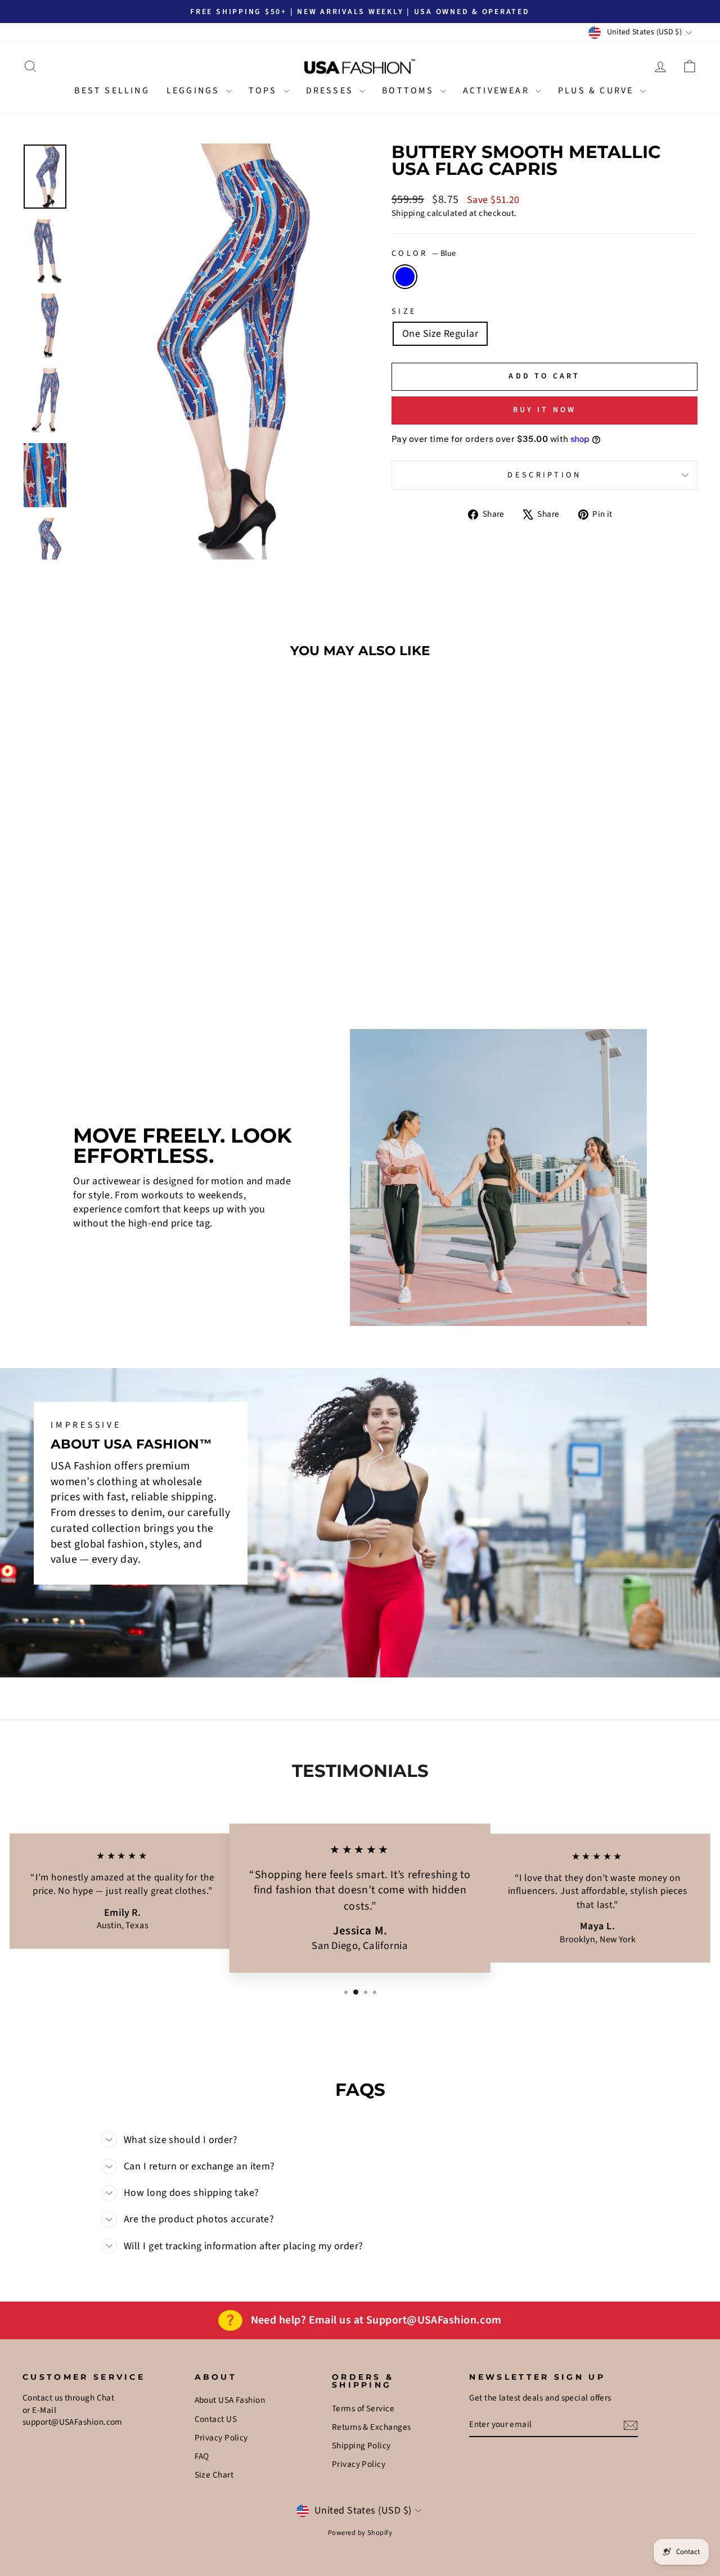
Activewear (498, 91)
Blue (405, 277)
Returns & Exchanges (372, 2427)
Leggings (195, 91)
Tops (265, 91)
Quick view (102, 910)
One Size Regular (440, 334)
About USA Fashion (230, 2400)
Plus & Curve (598, 91)
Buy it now (545, 410)
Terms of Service (363, 2408)
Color (424, 254)
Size (404, 312)
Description (544, 475)
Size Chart (214, 2475)
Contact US (216, 2419)
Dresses (332, 91)
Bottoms (410, 91)
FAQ (202, 2456)
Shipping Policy (361, 2446)
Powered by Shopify (360, 2533)
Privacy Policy (221, 2438)
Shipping (408, 213)
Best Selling (112, 91)
